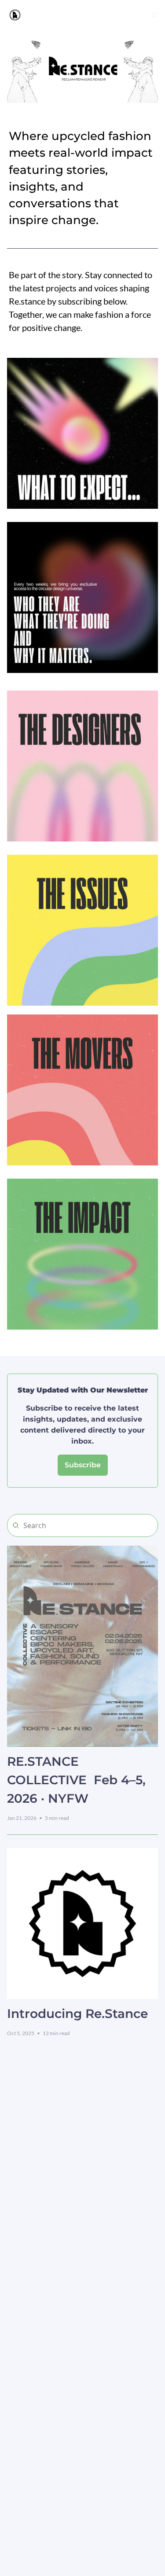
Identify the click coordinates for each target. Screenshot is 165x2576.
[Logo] (15, 15)
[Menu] (154, 15)
